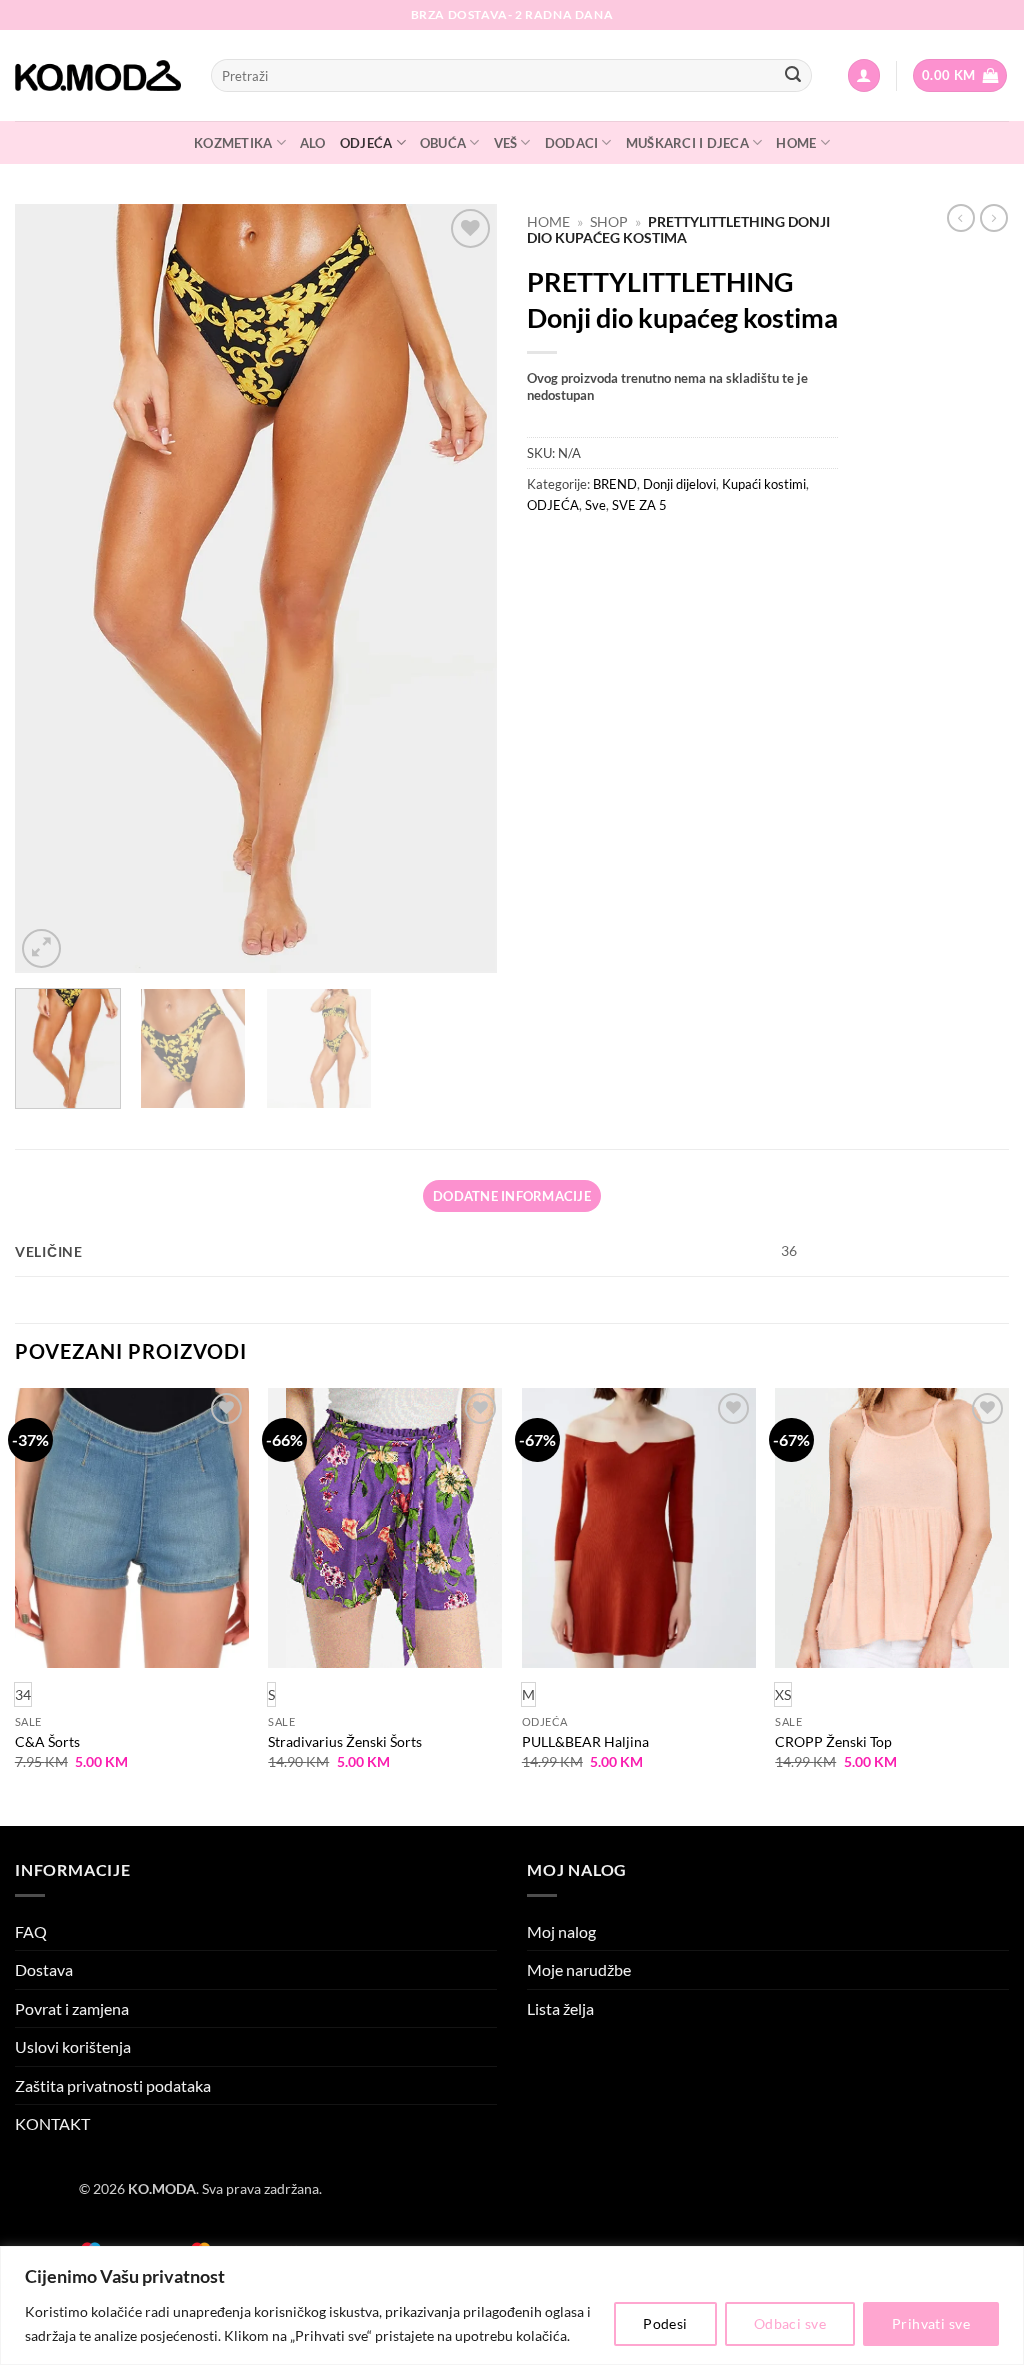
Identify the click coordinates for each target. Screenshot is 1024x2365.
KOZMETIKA (233, 143)
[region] (512, 2305)
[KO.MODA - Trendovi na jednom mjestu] (98, 76)
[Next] (462, 588)
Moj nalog (561, 1931)
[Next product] (961, 218)
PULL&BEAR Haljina (585, 1741)
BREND (615, 484)
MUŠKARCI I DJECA (687, 143)
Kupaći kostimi (764, 484)
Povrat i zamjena (72, 2008)
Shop (609, 222)
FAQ (31, 1931)
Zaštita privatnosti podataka (113, 2085)
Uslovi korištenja (73, 2046)
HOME (796, 143)
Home (548, 222)
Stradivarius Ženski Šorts (345, 1741)
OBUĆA (443, 143)
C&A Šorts (47, 1741)
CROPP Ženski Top (833, 1741)
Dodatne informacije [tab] (512, 1196)
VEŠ (506, 143)
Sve (595, 505)
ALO (313, 143)
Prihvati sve (931, 2323)
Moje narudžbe (579, 1969)
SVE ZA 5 (639, 505)
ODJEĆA (366, 143)
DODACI (572, 143)
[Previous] (50, 588)
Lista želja (560, 2008)
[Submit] (793, 76)
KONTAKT (52, 2123)
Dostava (44, 1969)
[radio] (271, 1694)
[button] (864, 75)
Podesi (665, 2323)
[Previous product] (994, 218)
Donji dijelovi (679, 484)
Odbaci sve (790, 2323)
